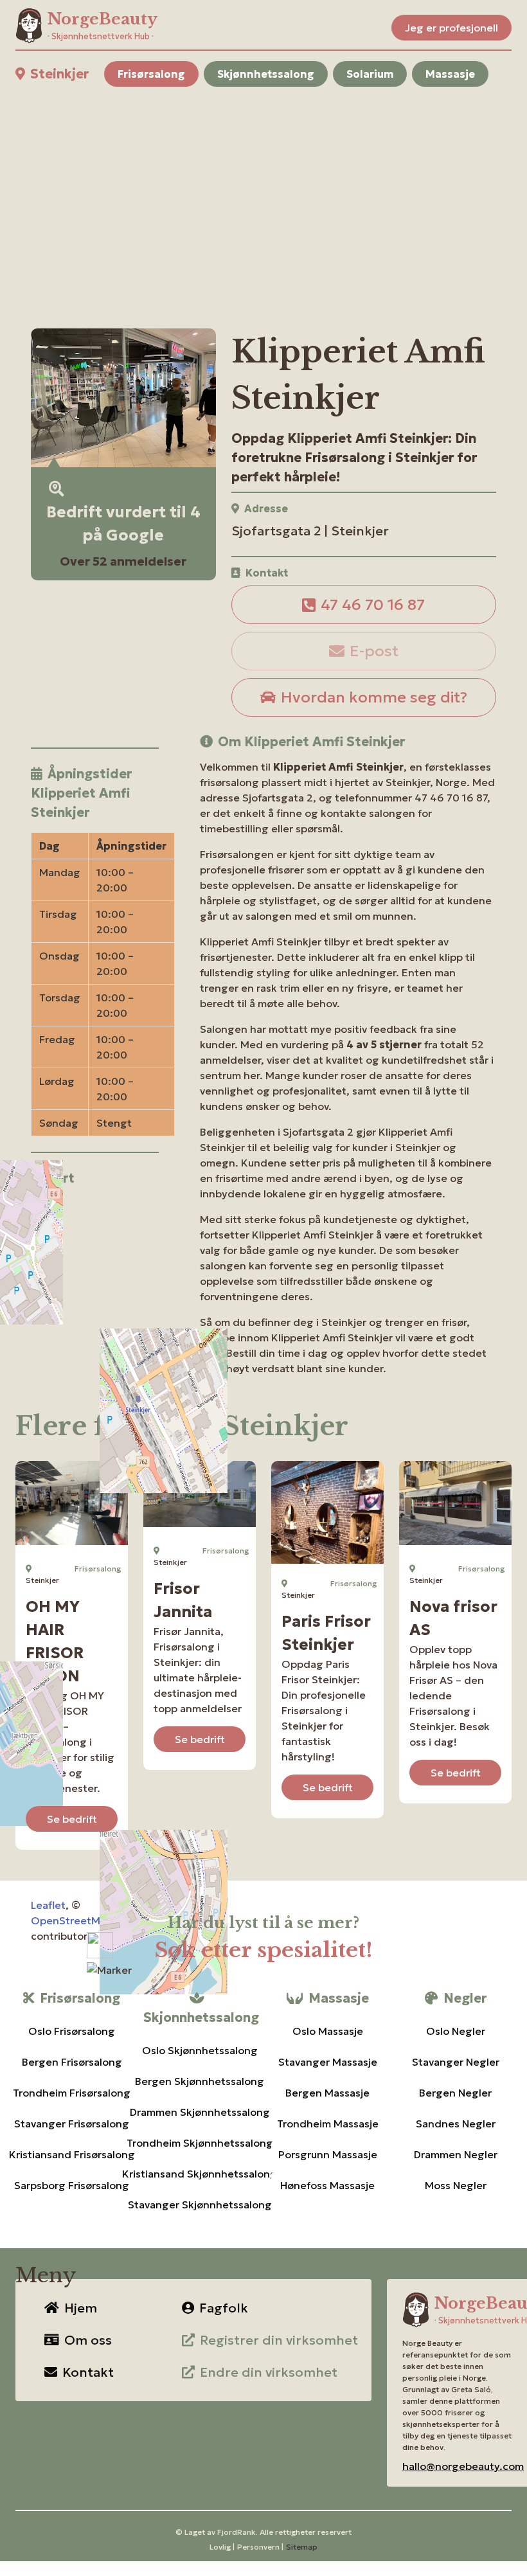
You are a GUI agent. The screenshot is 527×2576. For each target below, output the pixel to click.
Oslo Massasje (328, 2031)
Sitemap (302, 2547)
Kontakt (88, 2372)
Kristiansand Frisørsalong (72, 2154)
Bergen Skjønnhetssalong (200, 2081)
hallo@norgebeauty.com (463, 2466)
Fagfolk (224, 2308)
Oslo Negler (456, 2031)
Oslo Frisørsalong (72, 2031)
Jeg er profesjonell (451, 28)
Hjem (81, 2308)
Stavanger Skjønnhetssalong (200, 2205)
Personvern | (260, 2547)
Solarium (370, 74)
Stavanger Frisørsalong (72, 2124)
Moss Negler (456, 2185)
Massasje (450, 74)
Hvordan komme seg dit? (374, 697)
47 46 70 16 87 (373, 605)
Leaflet (48, 1905)
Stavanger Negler (456, 2062)
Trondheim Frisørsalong (72, 2093)
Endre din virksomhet (269, 2372)
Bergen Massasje (327, 2093)
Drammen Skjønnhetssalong (200, 2112)
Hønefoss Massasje (327, 2185)
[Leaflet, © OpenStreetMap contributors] (95, 1273)
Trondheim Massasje (328, 2124)
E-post (374, 651)
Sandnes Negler (456, 2124)
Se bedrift (72, 1819)
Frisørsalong (151, 74)
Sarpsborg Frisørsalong (72, 2185)
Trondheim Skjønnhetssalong (200, 2143)
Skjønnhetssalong (266, 74)
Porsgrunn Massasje (328, 2154)
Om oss (88, 2340)
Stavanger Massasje (328, 2062)
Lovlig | (222, 2547)
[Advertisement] (263, 192)
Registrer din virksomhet (279, 2340)
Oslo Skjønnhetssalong (200, 2050)
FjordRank (237, 2532)
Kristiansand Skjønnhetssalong (200, 2174)
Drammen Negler (456, 2154)
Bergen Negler (455, 2093)
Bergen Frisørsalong (72, 2062)
